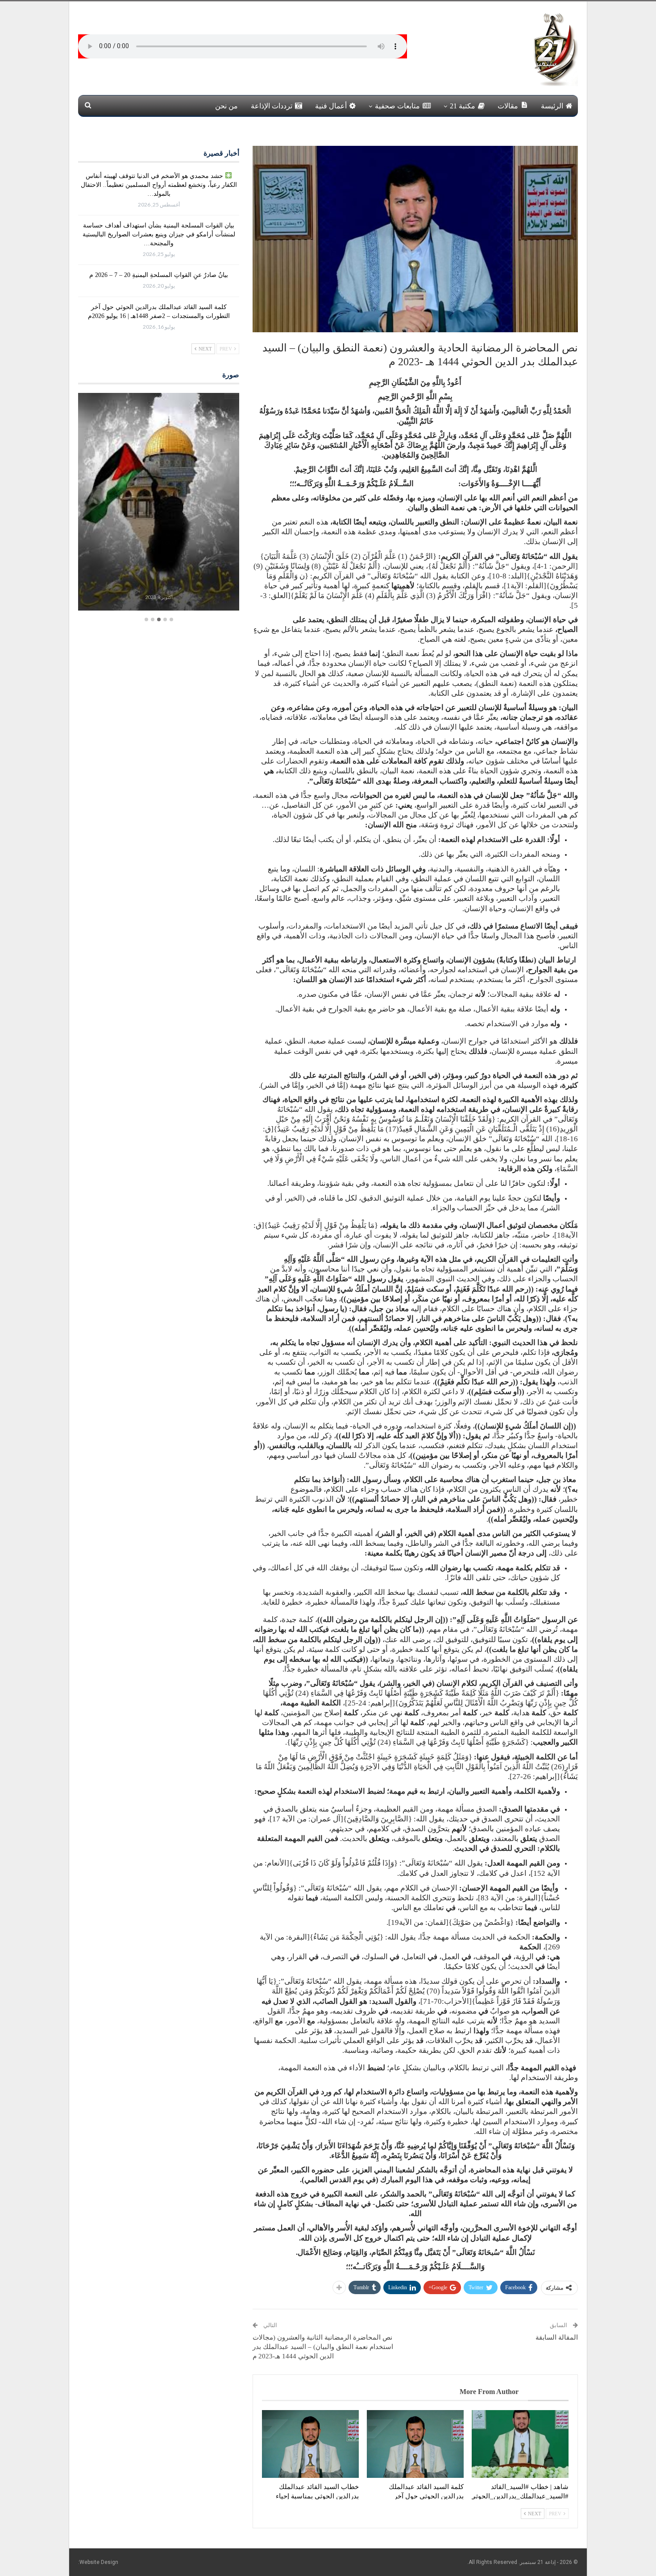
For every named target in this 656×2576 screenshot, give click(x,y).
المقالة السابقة (557, 2337)
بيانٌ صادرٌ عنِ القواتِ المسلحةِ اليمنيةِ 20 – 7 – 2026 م (159, 275)
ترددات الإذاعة (272, 106)
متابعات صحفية (397, 106)
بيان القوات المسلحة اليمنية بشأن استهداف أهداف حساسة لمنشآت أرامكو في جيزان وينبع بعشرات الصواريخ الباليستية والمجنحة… (159, 234)
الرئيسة (552, 106)
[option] (159, 503)
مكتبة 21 (463, 106)
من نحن (226, 106)
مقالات (508, 106)
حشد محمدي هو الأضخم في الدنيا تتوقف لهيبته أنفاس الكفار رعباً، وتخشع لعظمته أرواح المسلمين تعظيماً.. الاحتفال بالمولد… (159, 185)
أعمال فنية (331, 106)
